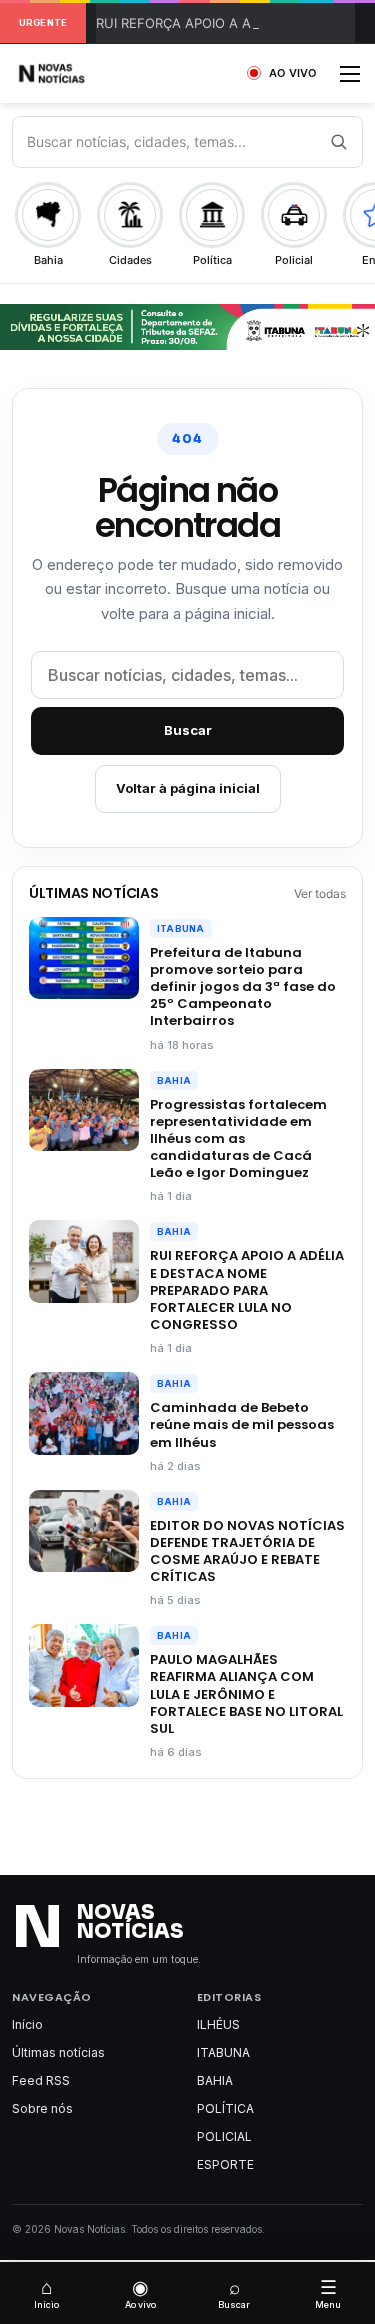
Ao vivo (140, 2293)
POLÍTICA (225, 2108)
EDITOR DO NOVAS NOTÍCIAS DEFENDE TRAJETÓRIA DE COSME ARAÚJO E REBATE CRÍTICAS (247, 1551)
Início (27, 2024)
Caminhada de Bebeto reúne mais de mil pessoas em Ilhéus (242, 1424)
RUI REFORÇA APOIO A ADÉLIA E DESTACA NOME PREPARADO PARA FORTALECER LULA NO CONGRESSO (247, 1290)
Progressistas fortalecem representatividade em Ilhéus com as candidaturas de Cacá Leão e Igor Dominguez (238, 1139)
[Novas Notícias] (75, 73)
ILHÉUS (218, 2024)
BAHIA (174, 1080)
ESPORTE (225, 2164)
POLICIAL (224, 2136)
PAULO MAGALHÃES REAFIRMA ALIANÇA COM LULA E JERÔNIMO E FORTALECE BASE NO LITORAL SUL (246, 1694)
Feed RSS (41, 2080)
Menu (328, 2293)
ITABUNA (181, 928)
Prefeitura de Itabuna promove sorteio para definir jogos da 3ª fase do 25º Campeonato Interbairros (243, 987)
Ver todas (320, 893)
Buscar (188, 730)
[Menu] (350, 80)
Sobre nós (42, 2108)
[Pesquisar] (338, 142)
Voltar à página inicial (188, 788)
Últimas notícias (58, 2052)
